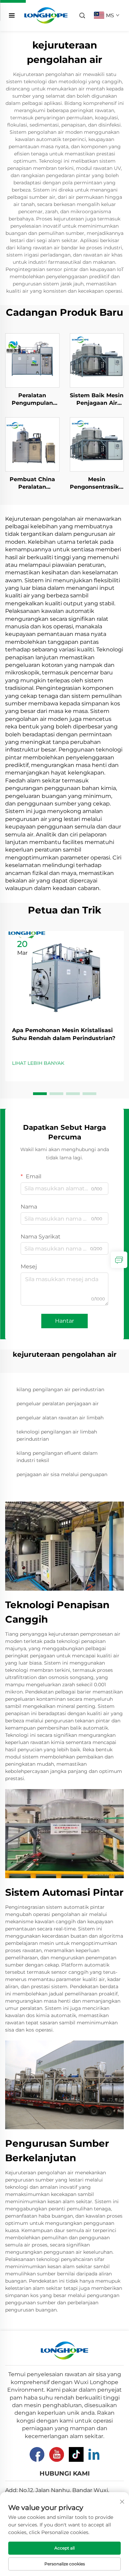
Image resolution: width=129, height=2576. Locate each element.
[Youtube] (57, 2454)
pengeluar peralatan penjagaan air (58, 1404)
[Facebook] (37, 2454)
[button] (40, 1094)
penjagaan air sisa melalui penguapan (62, 1474)
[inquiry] (119, 1260)
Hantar (64, 1321)
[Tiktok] (76, 2454)
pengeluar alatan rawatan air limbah (60, 1418)
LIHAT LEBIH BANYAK (38, 1063)
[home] (46, 15)
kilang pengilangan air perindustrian (60, 1389)
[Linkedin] (94, 2454)
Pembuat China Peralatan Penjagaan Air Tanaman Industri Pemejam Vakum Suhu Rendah (32, 484)
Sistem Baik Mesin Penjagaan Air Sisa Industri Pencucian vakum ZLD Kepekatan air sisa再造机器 (97, 400)
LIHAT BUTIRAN (32, 360)
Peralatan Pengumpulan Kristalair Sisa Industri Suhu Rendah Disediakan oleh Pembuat (32, 400)
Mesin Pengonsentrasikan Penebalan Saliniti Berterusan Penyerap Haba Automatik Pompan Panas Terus (97, 484)
